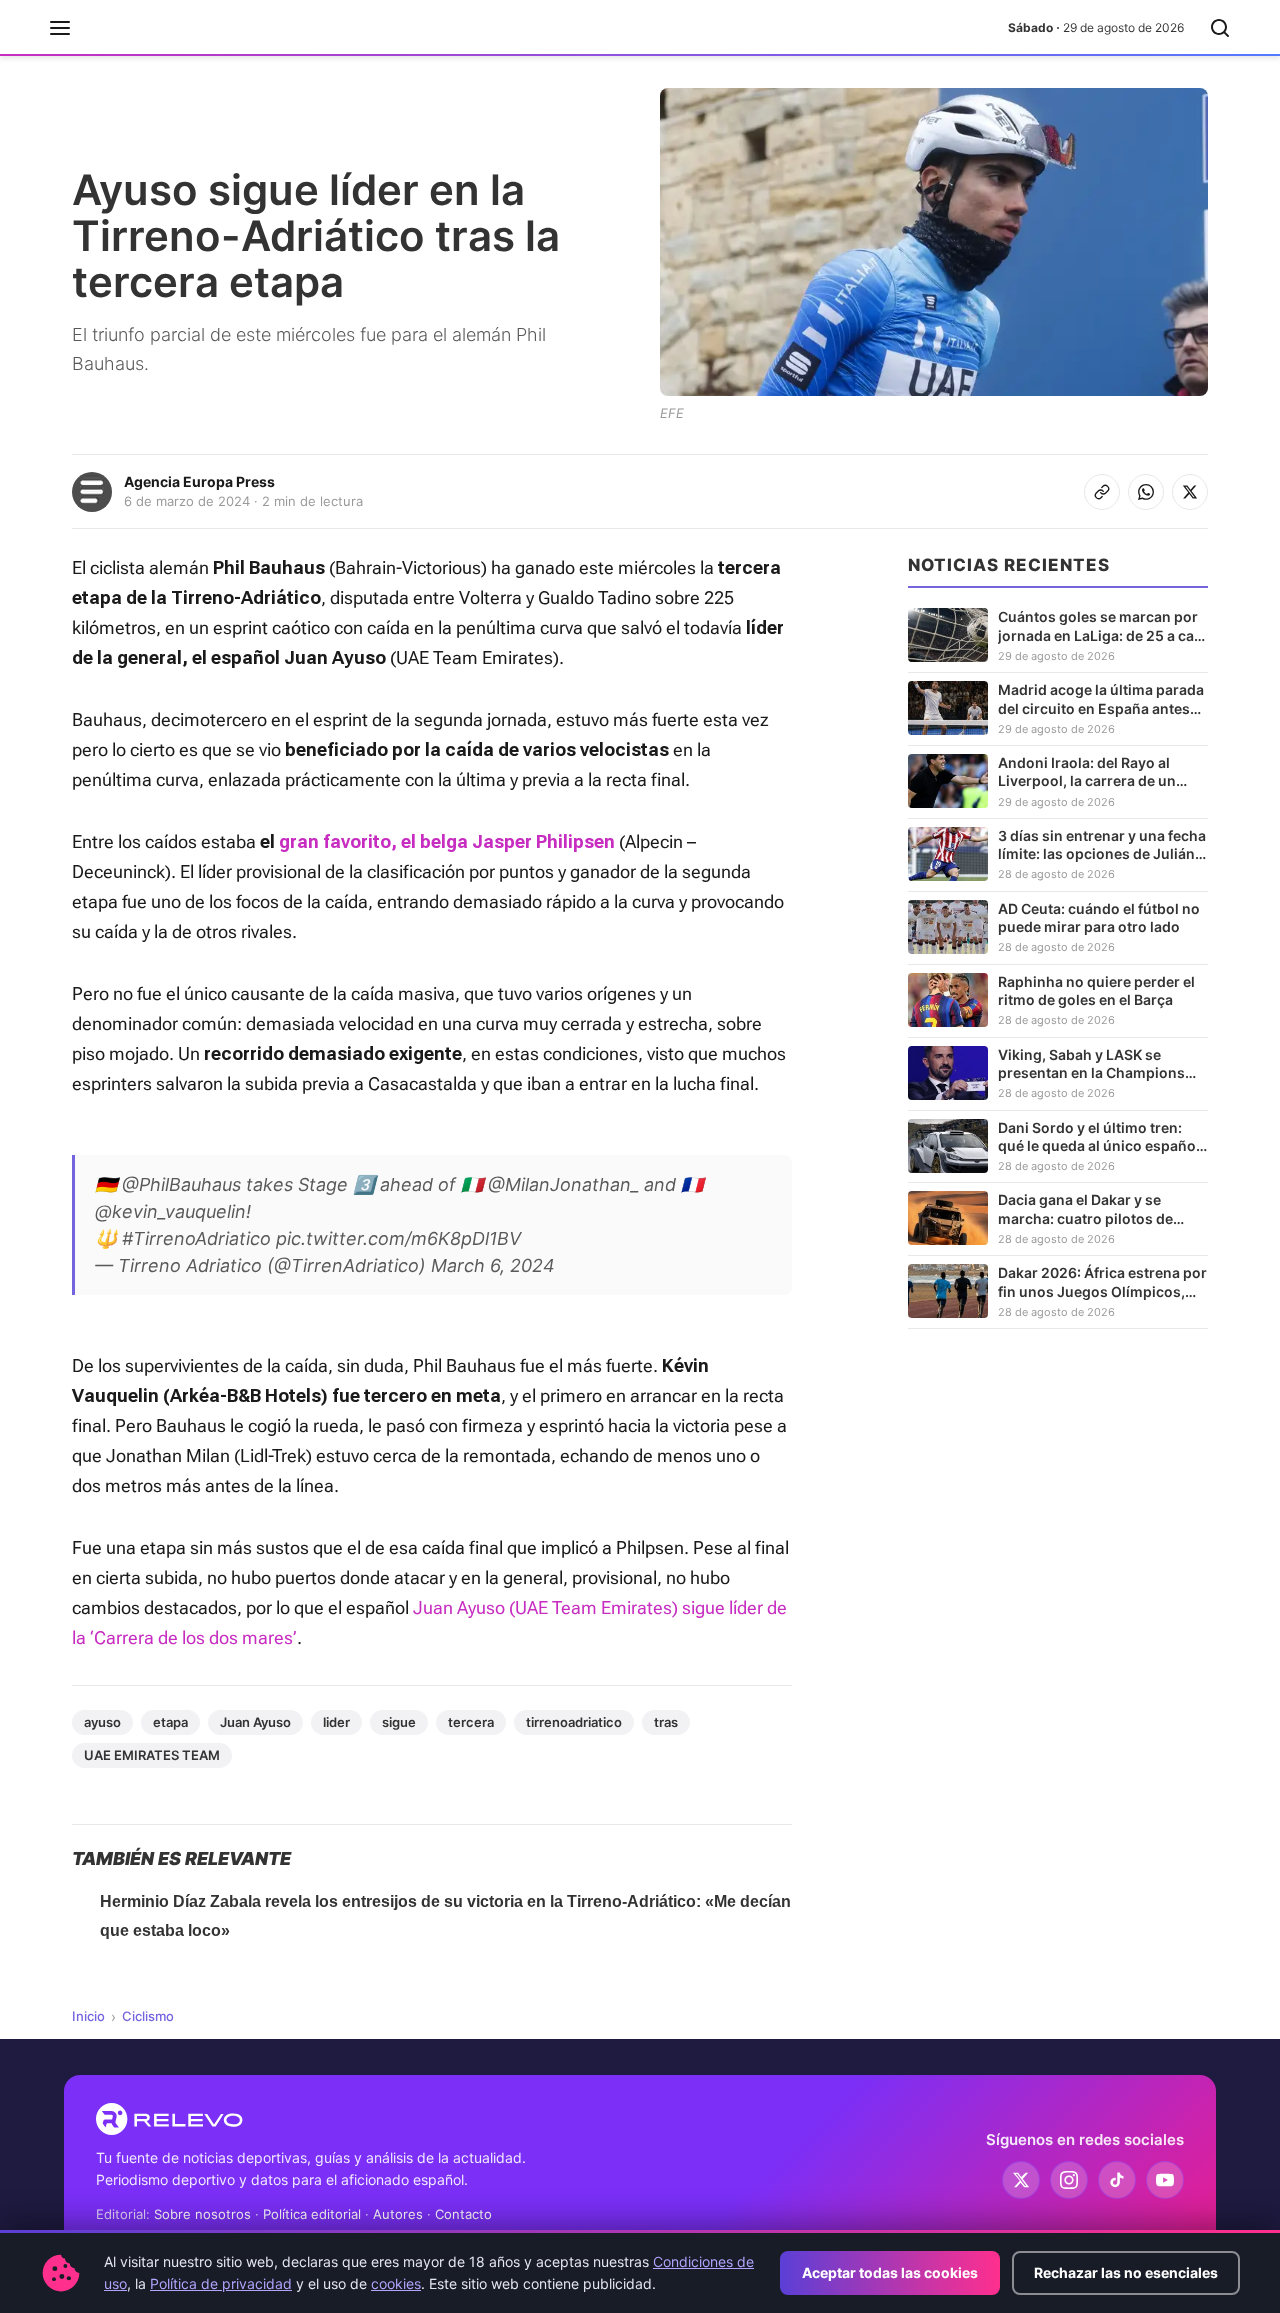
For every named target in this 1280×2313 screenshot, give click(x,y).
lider (336, 1722)
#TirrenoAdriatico (196, 1238)
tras (666, 1722)
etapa (170, 1722)
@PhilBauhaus (181, 1184)
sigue (399, 1722)
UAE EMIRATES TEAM (152, 1755)
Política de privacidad (221, 2283)
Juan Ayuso (255, 1722)
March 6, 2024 (493, 1265)
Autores (398, 2214)
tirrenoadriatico (574, 1722)
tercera (471, 1722)
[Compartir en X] (1190, 492)
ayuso (102, 1722)
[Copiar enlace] (1102, 492)
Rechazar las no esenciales (1126, 2272)
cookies (396, 2283)
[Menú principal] (60, 28)
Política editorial (312, 2214)
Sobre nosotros (202, 2214)
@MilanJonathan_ (563, 1184)
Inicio (88, 2016)
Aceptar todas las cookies (890, 2272)
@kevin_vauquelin (170, 1211)
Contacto (463, 2214)
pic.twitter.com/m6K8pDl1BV (398, 1238)
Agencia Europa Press (199, 481)
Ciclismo (148, 2016)
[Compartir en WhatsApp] (1146, 492)
